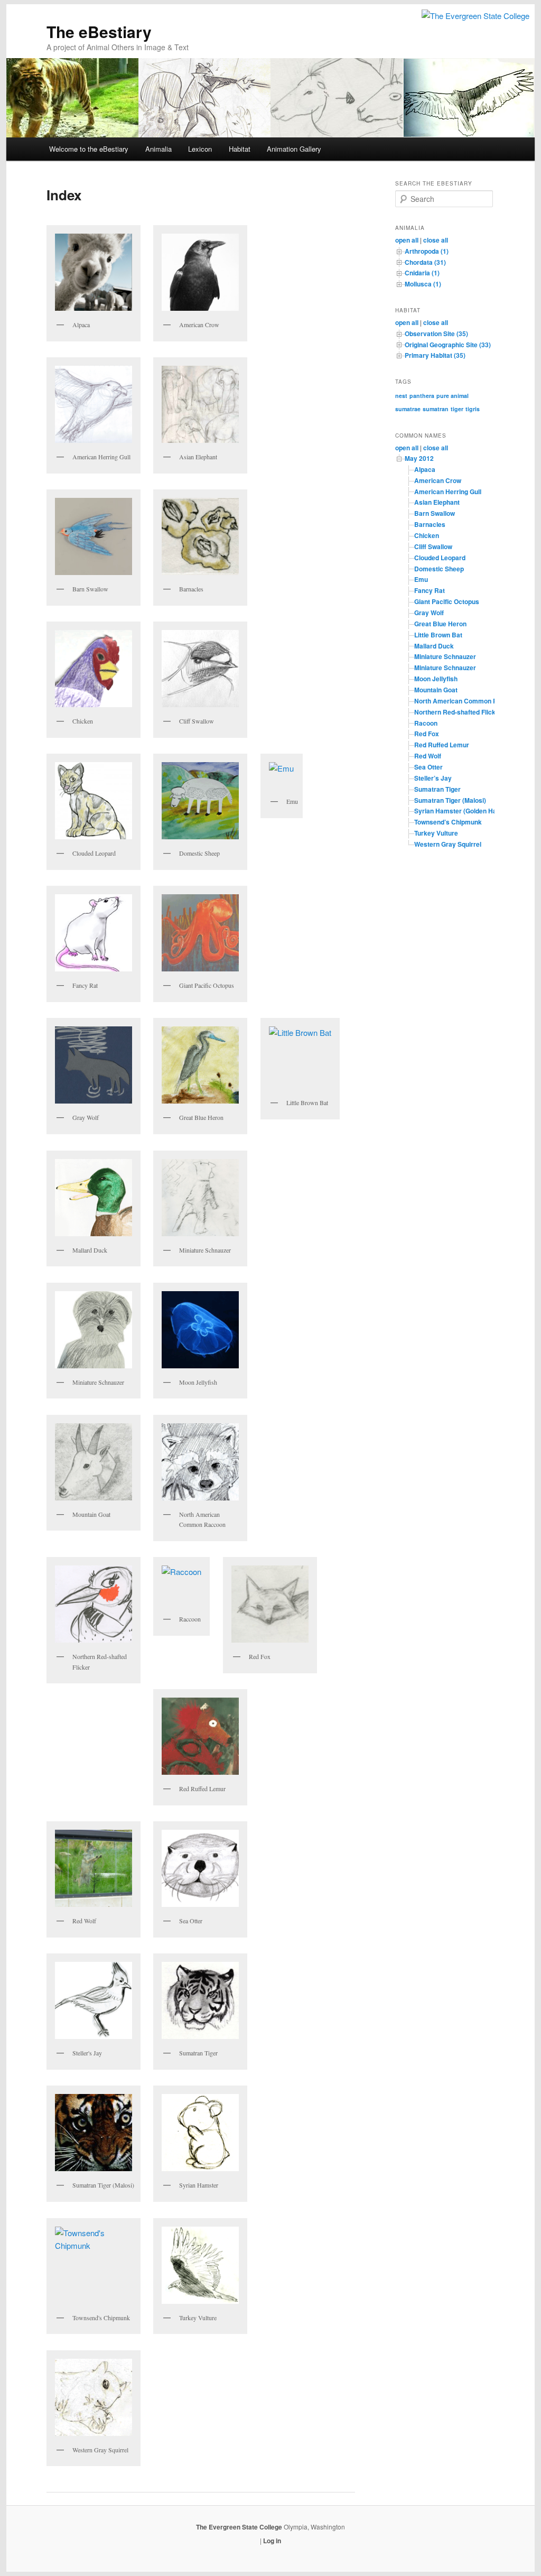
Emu (421, 579)
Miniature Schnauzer (445, 656)
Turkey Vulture (436, 833)
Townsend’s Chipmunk (448, 822)
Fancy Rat (430, 590)
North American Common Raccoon (467, 701)
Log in (272, 2541)
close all (436, 240)
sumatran (436, 409)
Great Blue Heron (440, 624)
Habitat (240, 149)
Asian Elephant (437, 502)
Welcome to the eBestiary (89, 149)
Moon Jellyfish (436, 679)
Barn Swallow (435, 513)
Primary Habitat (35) (435, 355)
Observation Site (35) (436, 333)
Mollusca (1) (423, 284)
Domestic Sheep (439, 569)
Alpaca (425, 469)
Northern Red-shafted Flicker (458, 712)
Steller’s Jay (433, 778)
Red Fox (427, 734)
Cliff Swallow (433, 546)
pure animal (453, 396)
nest (401, 396)
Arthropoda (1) (427, 251)
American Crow (438, 480)
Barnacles (430, 524)
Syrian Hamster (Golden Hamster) (465, 811)
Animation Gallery (294, 149)
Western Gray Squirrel (448, 844)
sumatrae (408, 409)
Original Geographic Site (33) (448, 345)
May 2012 (419, 458)
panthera (422, 396)
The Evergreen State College (240, 2527)
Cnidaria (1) (422, 273)
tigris (473, 409)
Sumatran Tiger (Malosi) (450, 800)
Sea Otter (428, 767)
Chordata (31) (425, 262)
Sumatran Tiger (437, 789)
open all (407, 240)
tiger (457, 409)
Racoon (426, 723)
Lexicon (200, 149)
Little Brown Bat (438, 635)
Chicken (427, 535)
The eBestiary (99, 31)
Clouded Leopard (440, 558)
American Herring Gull (448, 492)
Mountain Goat (436, 690)
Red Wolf (428, 756)
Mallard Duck (434, 646)
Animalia (158, 149)
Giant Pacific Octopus (447, 601)
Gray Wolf (429, 613)
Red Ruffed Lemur (442, 745)
